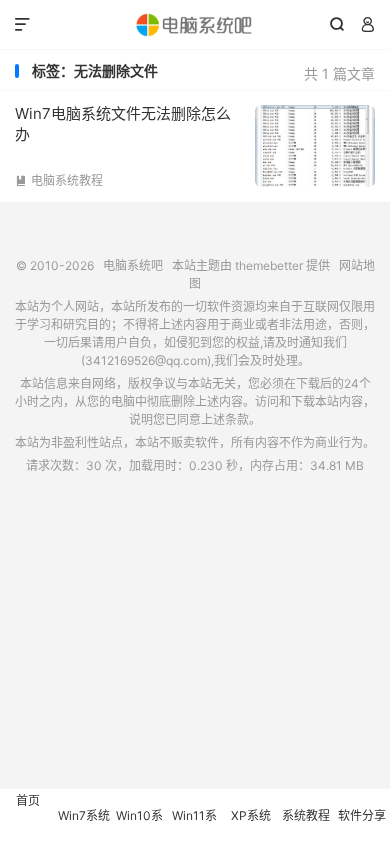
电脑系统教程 (59, 180)
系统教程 (306, 815)
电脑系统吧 (195, 25)
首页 (28, 800)
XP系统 (251, 815)
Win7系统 (84, 815)
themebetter (269, 265)
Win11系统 (194, 826)
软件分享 (362, 815)
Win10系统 (139, 826)
